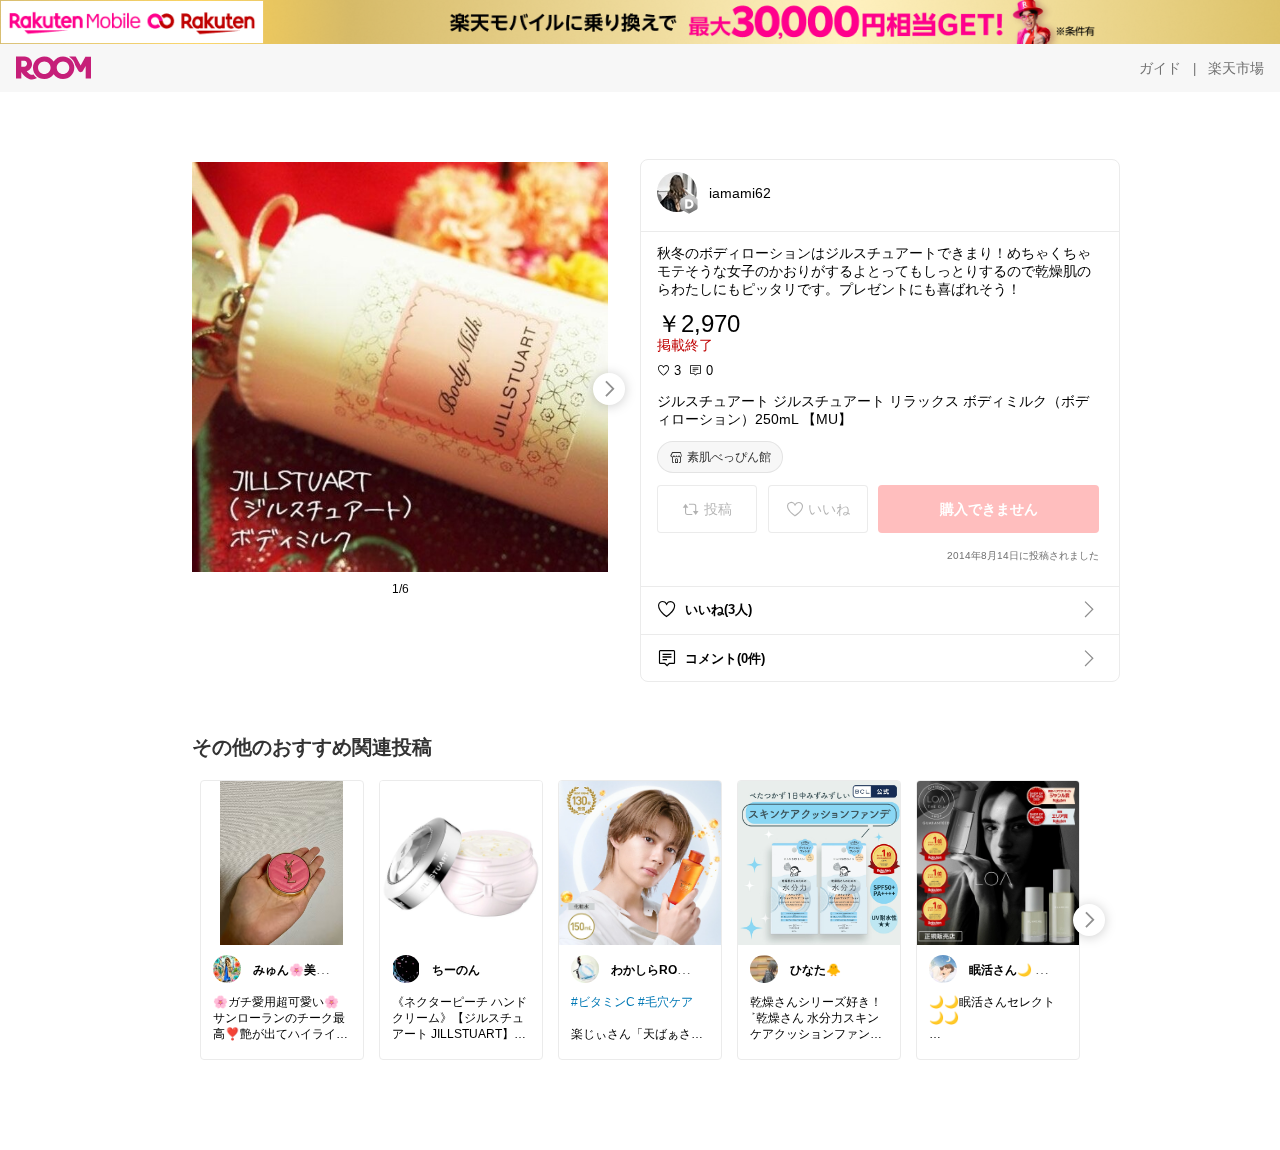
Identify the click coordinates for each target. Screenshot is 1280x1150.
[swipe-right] (609, 389)
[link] (282, 862)
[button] (677, 192)
